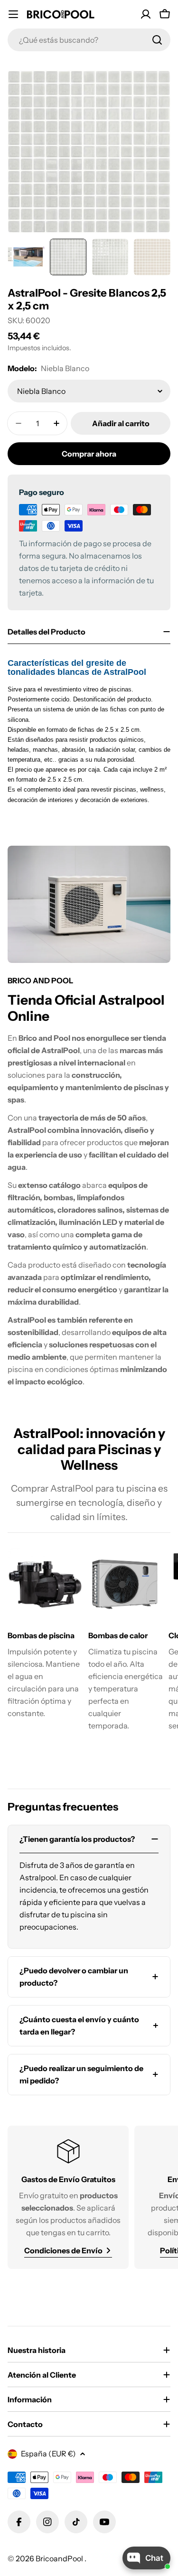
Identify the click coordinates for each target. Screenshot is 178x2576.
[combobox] (89, 40)
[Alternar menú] (13, 14)
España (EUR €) (48, 2454)
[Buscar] (157, 40)
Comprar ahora (89, 454)
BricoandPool (60, 2558)
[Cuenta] (146, 14)
